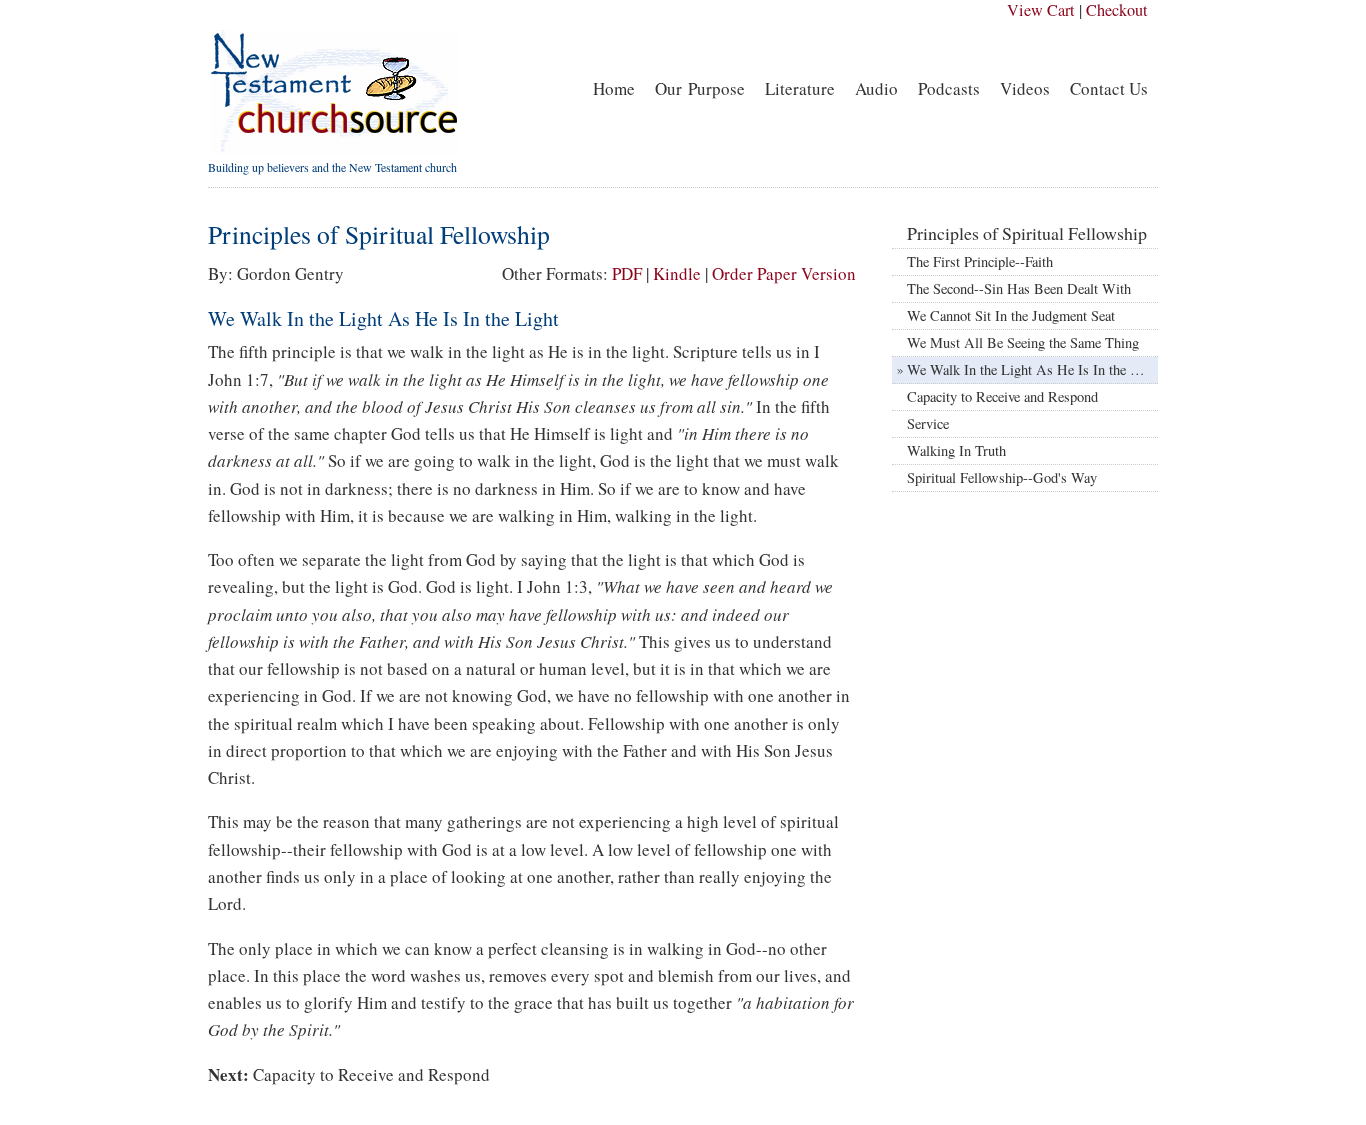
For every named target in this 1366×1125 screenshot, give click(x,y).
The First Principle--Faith (980, 261)
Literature (800, 88)
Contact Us (1109, 88)
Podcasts (949, 88)
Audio (876, 88)
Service (928, 423)
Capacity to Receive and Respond (371, 1074)
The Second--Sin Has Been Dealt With (1019, 288)
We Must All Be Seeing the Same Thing (1023, 342)
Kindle (677, 273)
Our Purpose (700, 88)
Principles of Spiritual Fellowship (1027, 233)
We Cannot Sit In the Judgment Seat (1011, 315)
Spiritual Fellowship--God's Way (1002, 477)
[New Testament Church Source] (333, 150)
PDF (627, 273)
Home (614, 88)
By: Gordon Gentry (276, 273)
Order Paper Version (784, 273)
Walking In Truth (956, 450)
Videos (1025, 88)
